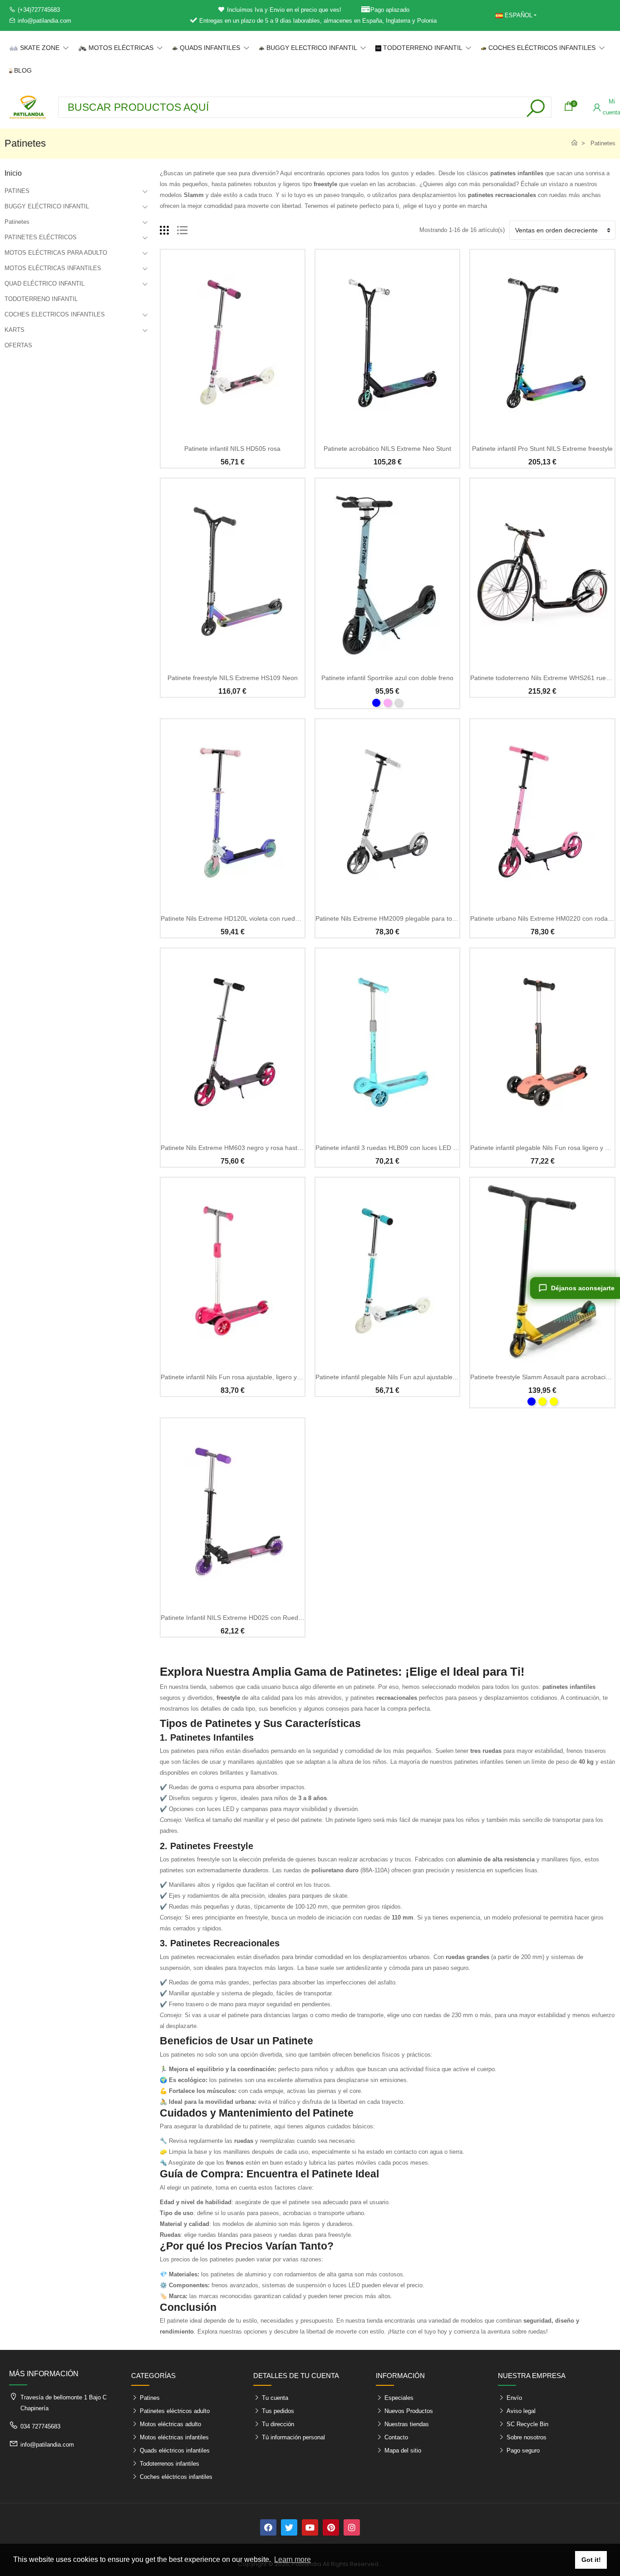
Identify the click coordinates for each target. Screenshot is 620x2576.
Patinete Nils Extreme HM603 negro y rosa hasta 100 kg (241, 1148)
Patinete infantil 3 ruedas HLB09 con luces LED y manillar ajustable (412, 1148)
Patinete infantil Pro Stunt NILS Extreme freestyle (542, 449)
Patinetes (17, 222)
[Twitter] (289, 2527)
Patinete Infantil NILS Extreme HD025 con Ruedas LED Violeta (251, 1618)
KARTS (15, 330)
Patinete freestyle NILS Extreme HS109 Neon (233, 678)
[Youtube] (310, 2527)
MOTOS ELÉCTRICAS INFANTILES (53, 268)
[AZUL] (376, 703)
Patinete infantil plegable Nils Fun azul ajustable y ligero (395, 1377)
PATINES (17, 191)
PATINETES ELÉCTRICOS (41, 237)
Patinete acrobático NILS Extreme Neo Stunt (387, 449)
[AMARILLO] (554, 1402)
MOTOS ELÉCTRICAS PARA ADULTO (56, 253)
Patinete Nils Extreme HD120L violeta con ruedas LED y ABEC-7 (253, 918)
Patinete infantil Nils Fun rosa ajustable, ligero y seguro (240, 1377)
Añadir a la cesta (232, 432)
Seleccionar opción (387, 661)
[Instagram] (352, 2527)
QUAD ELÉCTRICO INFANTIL (44, 284)
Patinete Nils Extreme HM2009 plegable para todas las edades (406, 918)
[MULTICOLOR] (542, 1402)
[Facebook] (268, 2527)
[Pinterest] (331, 2527)
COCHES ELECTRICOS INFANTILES (55, 314)
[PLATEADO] (399, 703)
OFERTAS (18, 345)
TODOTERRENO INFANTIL (41, 299)
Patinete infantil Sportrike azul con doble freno (387, 678)
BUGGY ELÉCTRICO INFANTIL (47, 206)
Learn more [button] (293, 2559)
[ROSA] (388, 703)
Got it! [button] (591, 2560)
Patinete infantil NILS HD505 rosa (232, 449)
